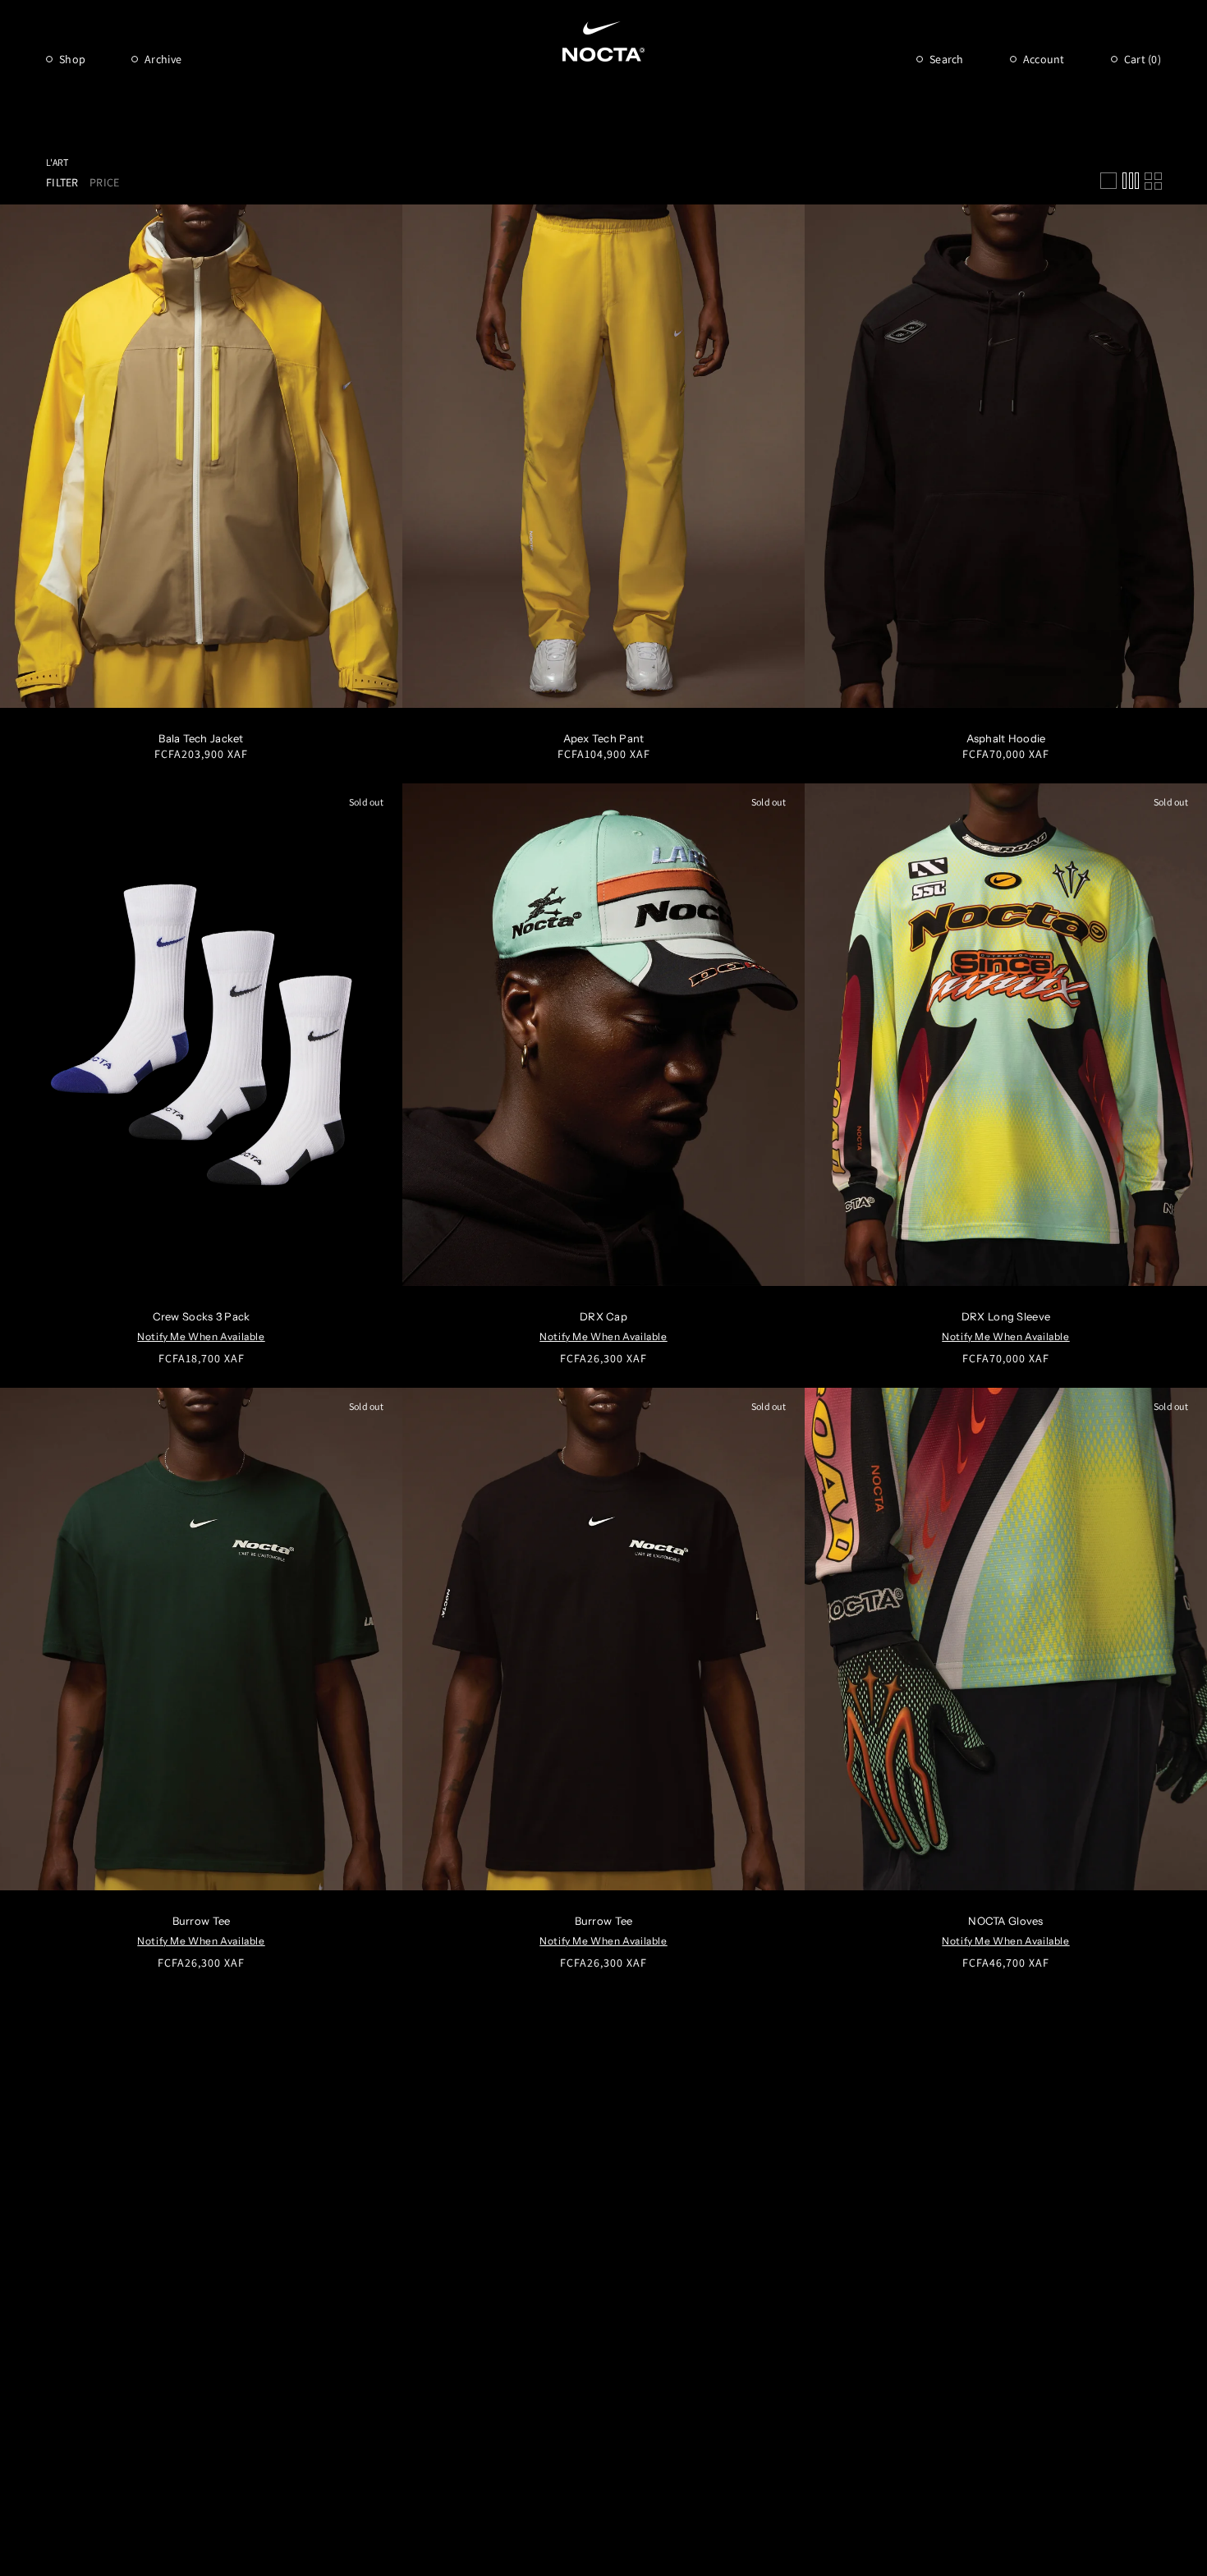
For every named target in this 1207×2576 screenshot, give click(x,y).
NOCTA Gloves (1005, 1921)
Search (947, 59)
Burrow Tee (202, 1921)
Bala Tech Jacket (201, 738)
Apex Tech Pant (604, 738)
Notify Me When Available (201, 1336)
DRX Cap (603, 1316)
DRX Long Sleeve (1006, 1316)
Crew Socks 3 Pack (202, 1316)
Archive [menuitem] (163, 59)
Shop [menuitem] (72, 59)
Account (1044, 59)
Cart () (1143, 59)
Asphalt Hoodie (1006, 738)
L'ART (57, 162)
